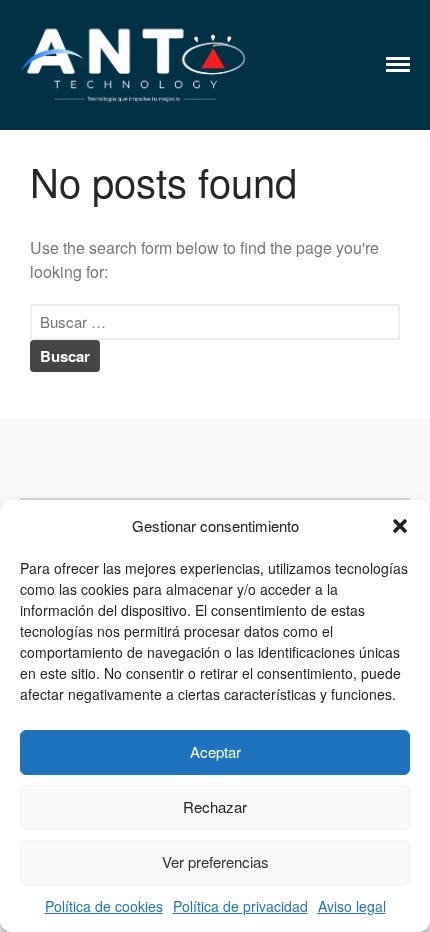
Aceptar (215, 751)
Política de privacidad (240, 906)
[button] (400, 526)
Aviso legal (352, 906)
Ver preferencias (215, 861)
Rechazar (215, 806)
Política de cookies (104, 906)
